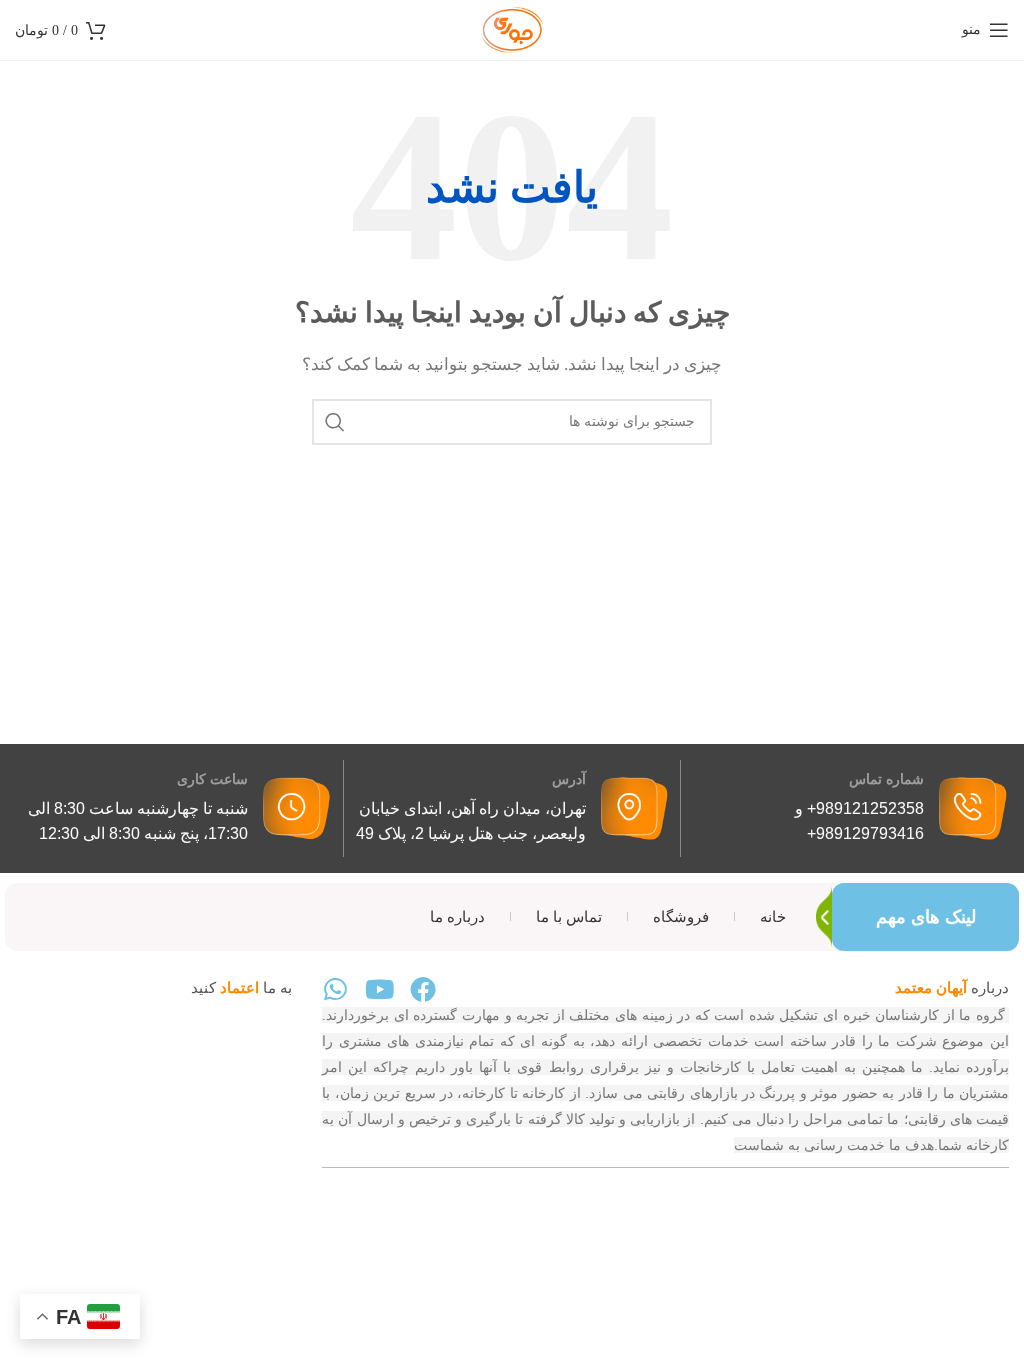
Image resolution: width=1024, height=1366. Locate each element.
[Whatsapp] (335, 989)
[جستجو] (335, 422)
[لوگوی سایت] (512, 28)
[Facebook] (423, 989)
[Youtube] (379, 989)
